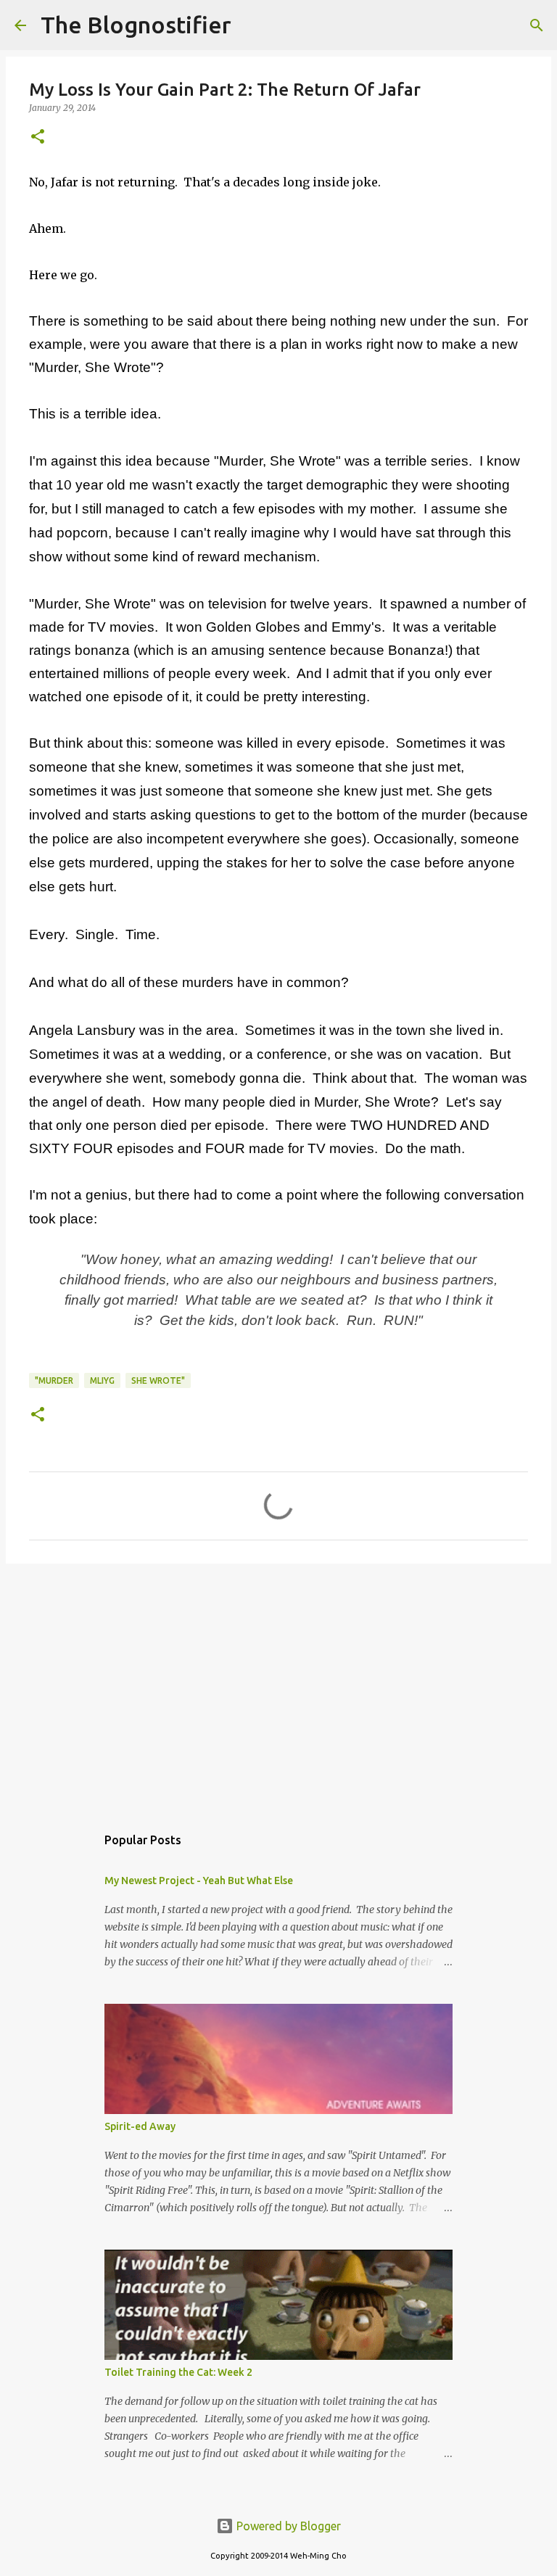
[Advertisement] (278, 1687)
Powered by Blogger (287, 2526)
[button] (38, 137)
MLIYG (102, 1380)
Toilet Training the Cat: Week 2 (178, 2372)
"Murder (54, 1380)
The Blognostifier (136, 25)
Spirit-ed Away (140, 2126)
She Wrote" (158, 1380)
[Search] (252, 25)
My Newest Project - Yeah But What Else (199, 1881)
